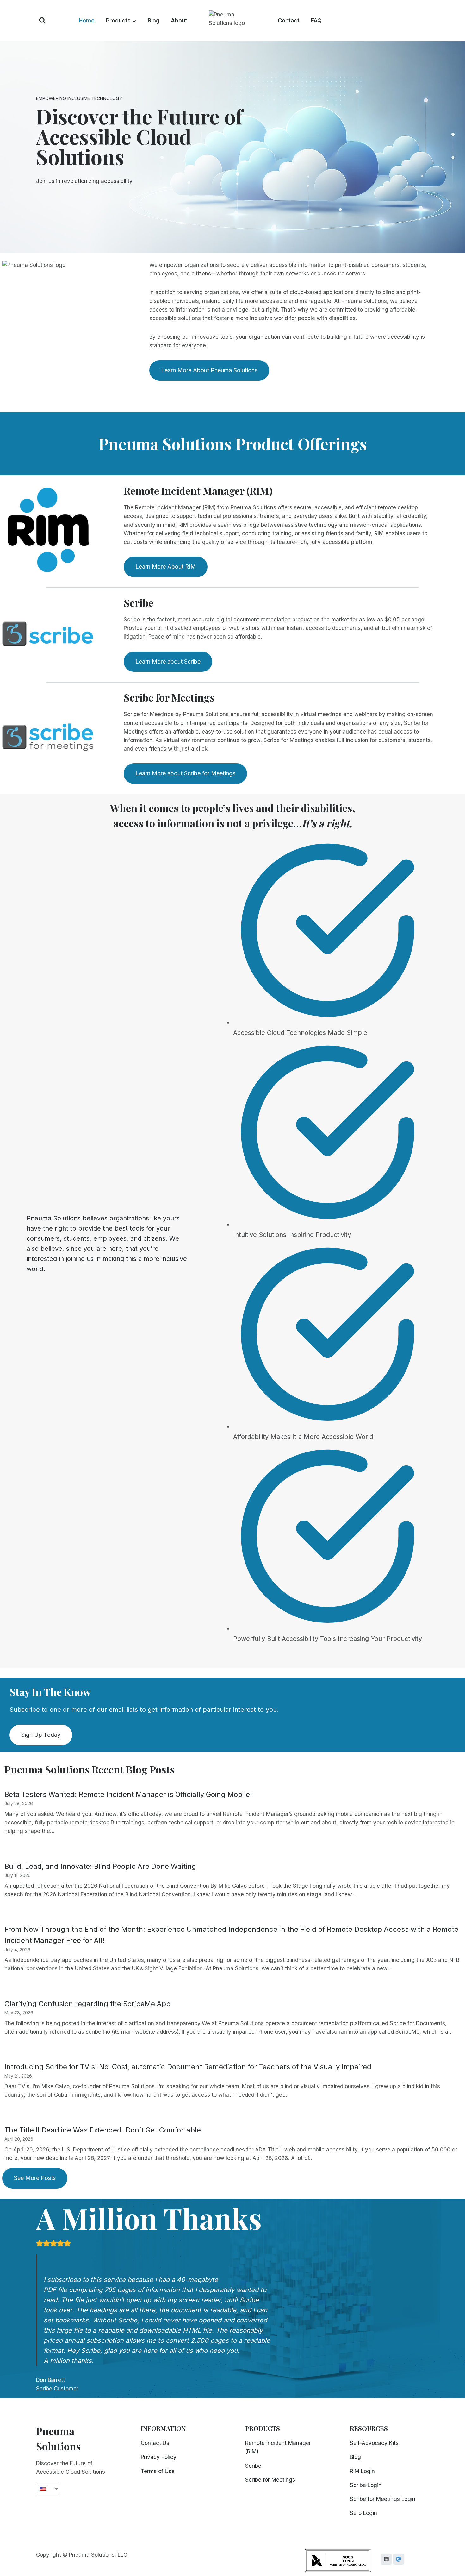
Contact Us (155, 2443)
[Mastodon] (399, 2559)
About (179, 20)
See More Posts (35, 2178)
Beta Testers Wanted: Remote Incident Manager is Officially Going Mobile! (128, 1794)
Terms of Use (158, 2471)
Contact (289, 20)
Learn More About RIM (166, 567)
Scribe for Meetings (270, 2480)
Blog (154, 20)
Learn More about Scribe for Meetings (185, 773)
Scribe (253, 2466)
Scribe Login (366, 2485)
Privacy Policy (159, 2457)
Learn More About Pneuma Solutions (209, 370)
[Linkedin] (386, 2559)
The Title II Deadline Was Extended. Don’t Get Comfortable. (104, 2130)
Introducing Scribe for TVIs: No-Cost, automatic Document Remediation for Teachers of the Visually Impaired (188, 2067)
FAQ (316, 20)
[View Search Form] (42, 21)
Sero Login (363, 2513)
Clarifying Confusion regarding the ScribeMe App (87, 2004)
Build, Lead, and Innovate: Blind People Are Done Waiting (100, 1866)
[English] (46, 2489)
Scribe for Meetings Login (383, 2499)
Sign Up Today (41, 1735)
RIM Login (362, 2471)
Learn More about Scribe (168, 661)
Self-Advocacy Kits (374, 2443)
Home (87, 20)
